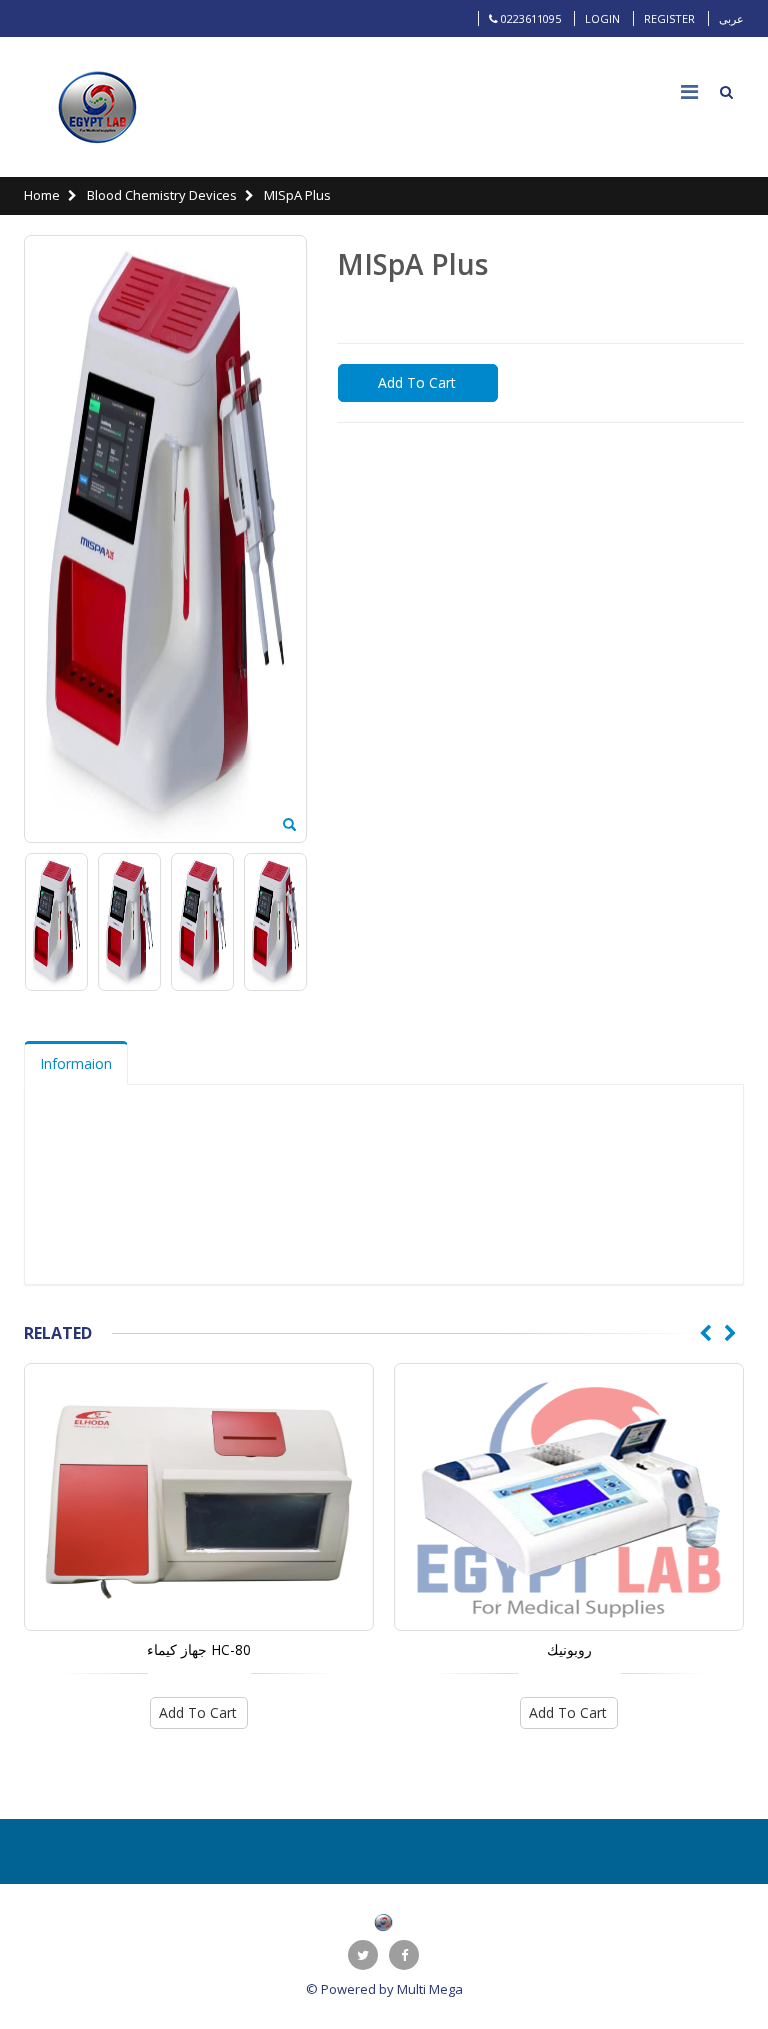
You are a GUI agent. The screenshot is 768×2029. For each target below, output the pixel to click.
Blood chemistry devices (160, 195)
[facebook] (404, 1955)
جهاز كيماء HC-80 (199, 1649)
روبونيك (569, 1649)
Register (669, 18)
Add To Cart (417, 382)
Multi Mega (430, 1989)
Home (42, 195)
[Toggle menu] (689, 92)
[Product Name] (199, 1497)
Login (602, 18)
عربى (731, 18)
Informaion (76, 1063)
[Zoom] (289, 826)
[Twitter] (363, 1955)
